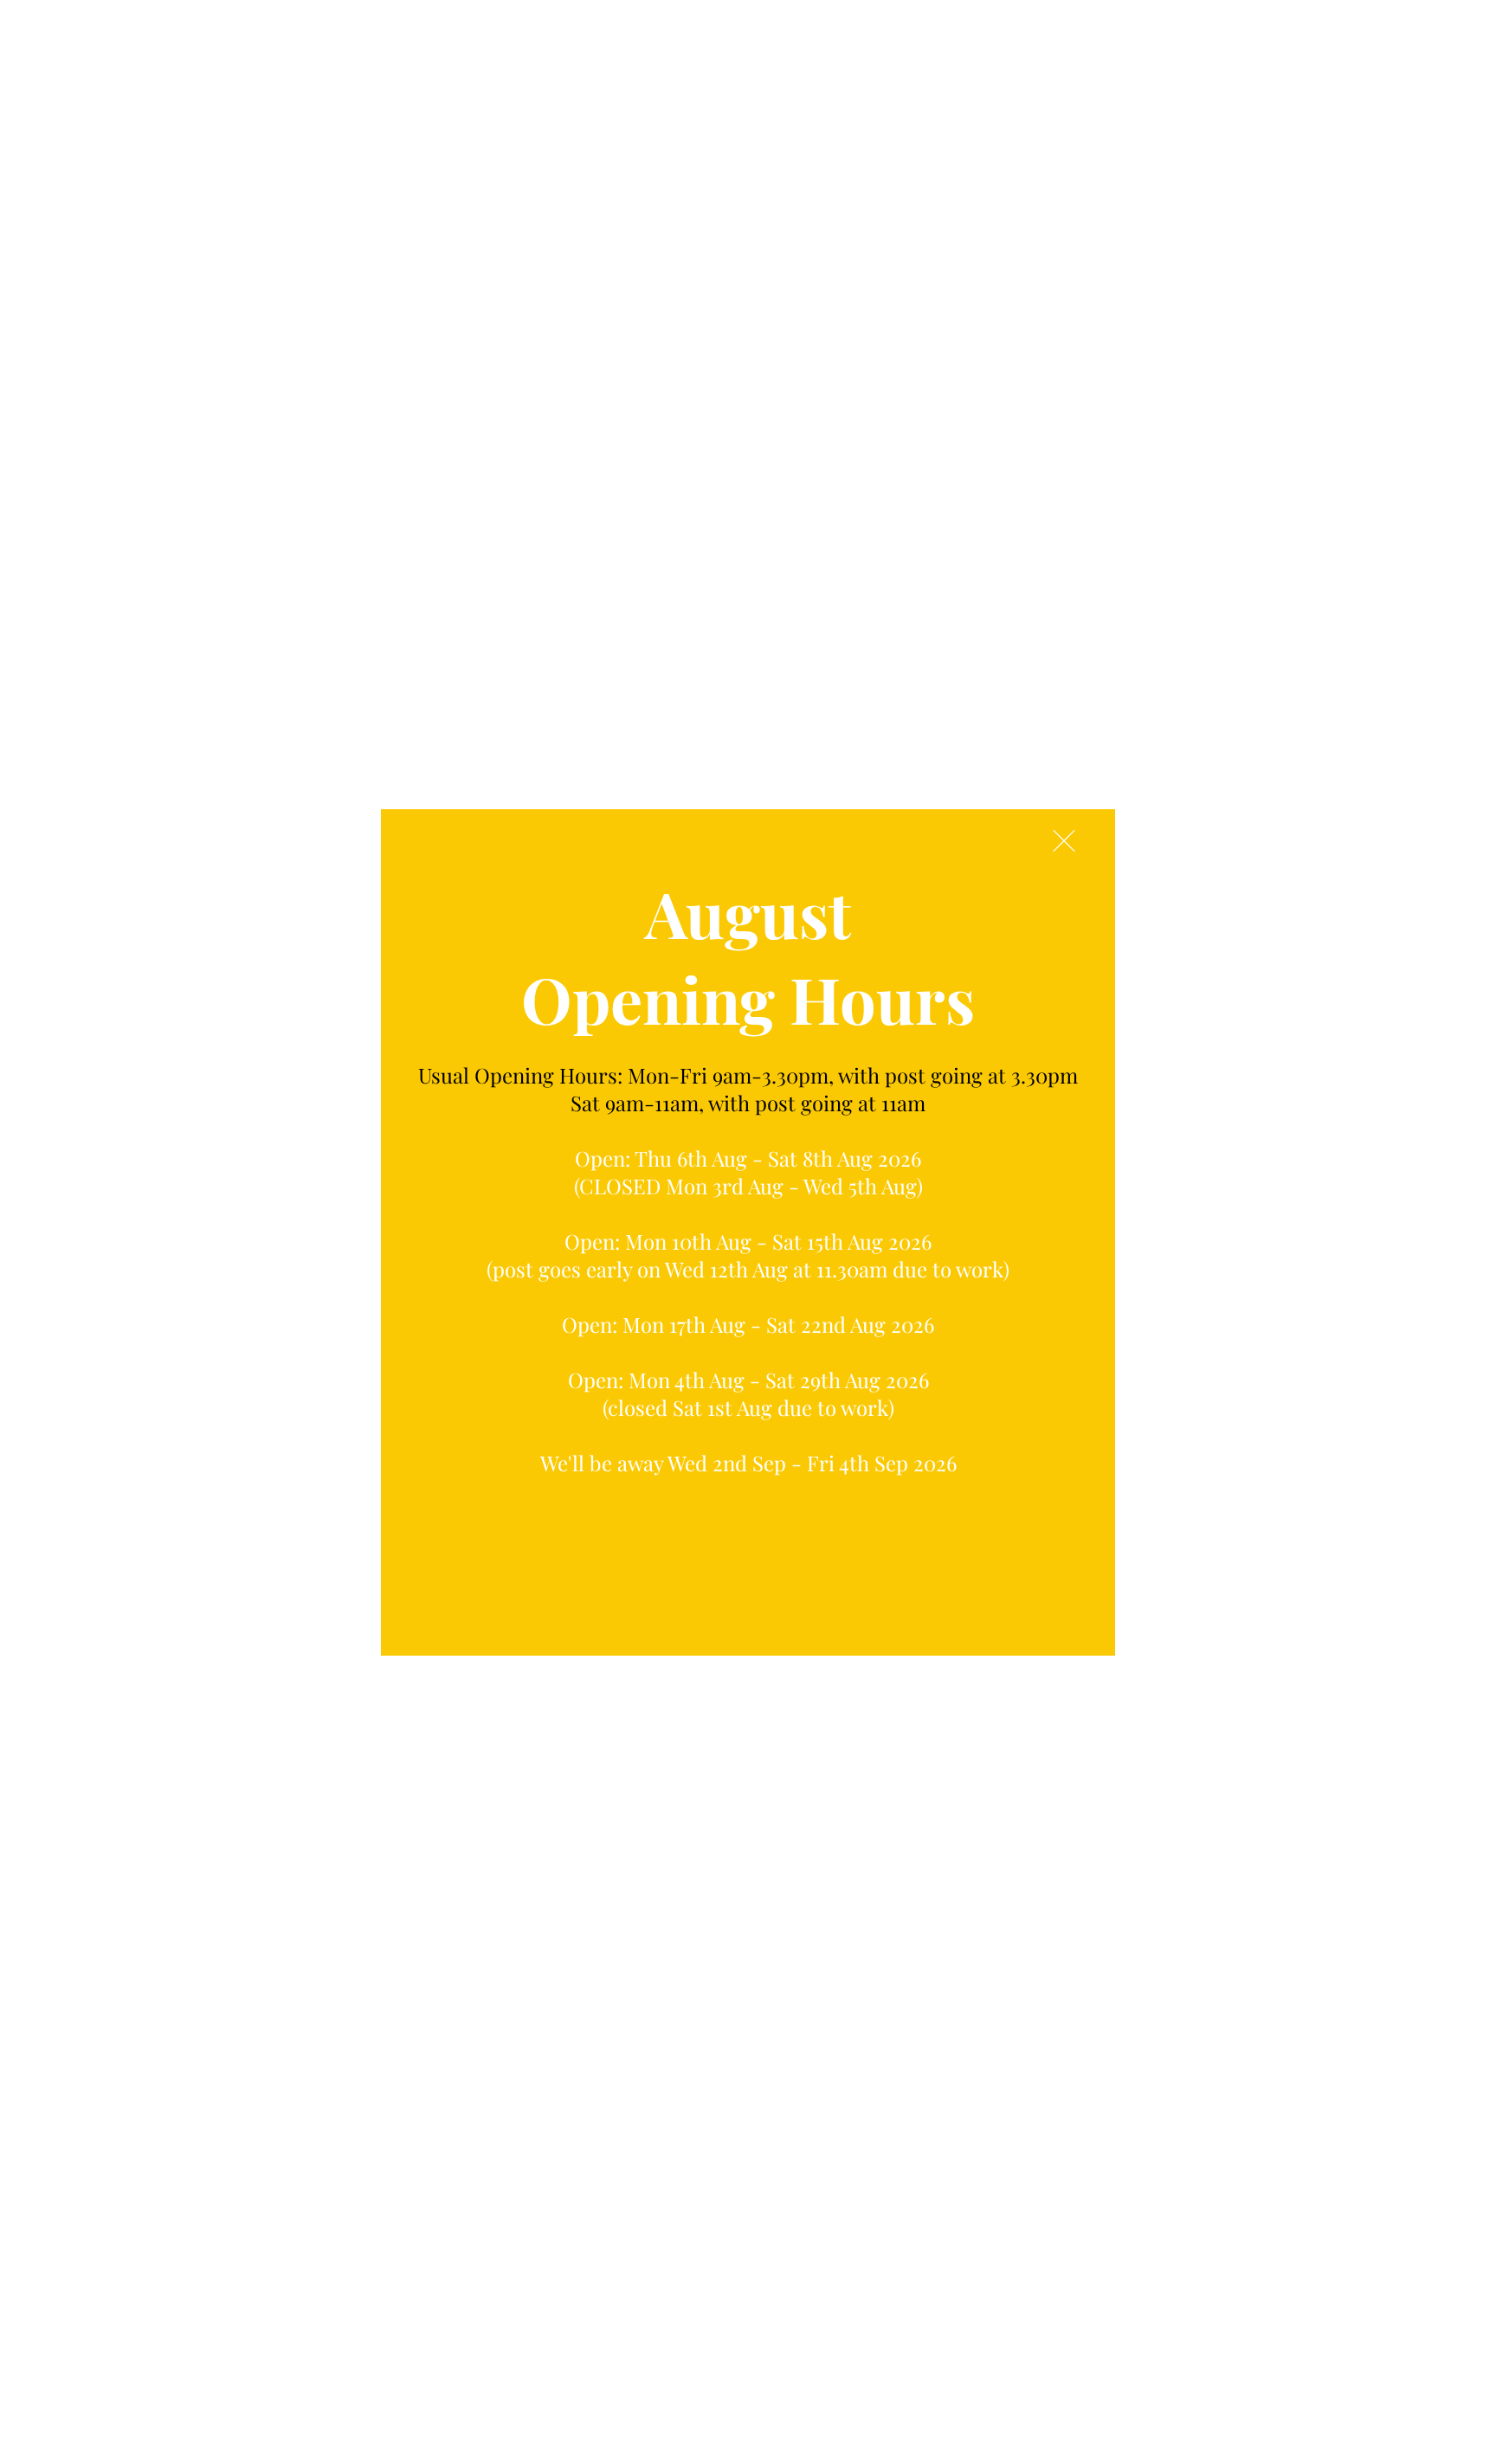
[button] (1064, 841)
